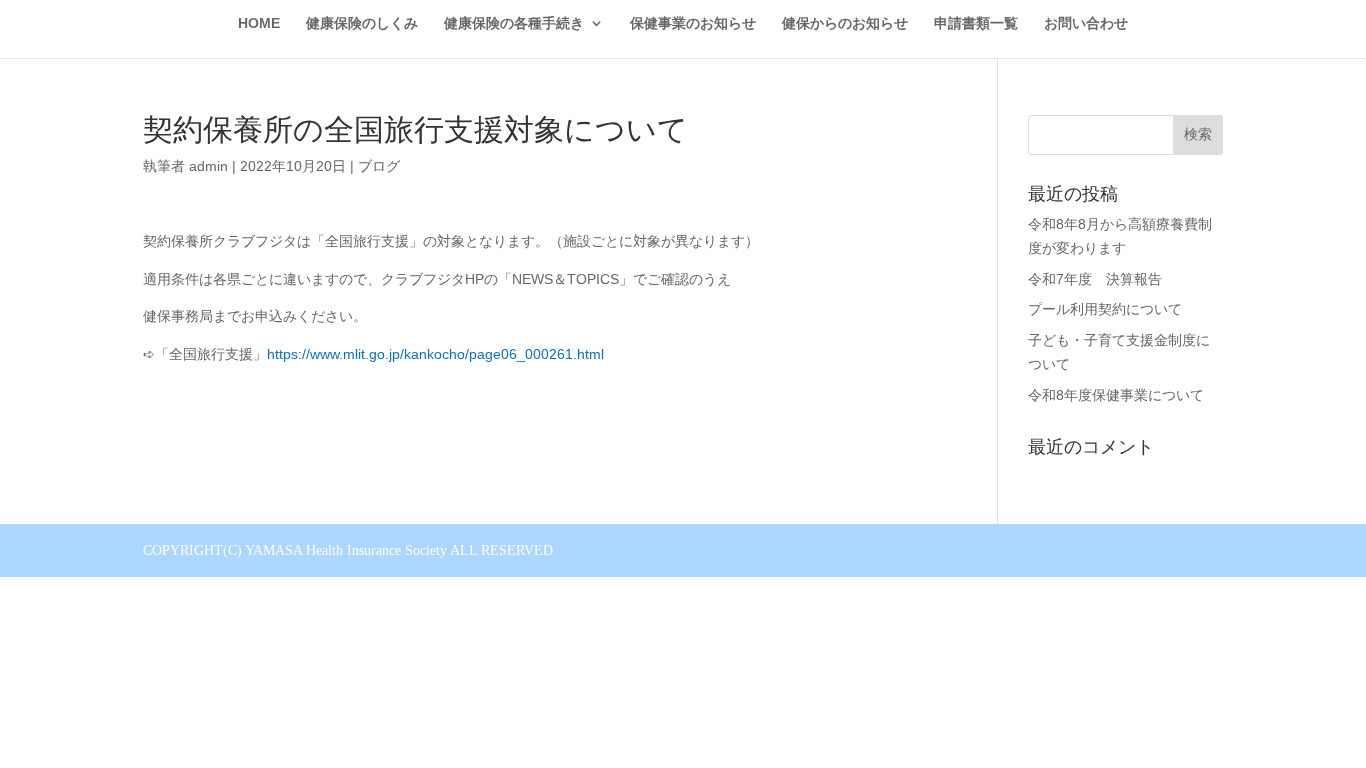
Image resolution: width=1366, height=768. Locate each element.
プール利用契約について (1105, 309)
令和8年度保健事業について (1116, 395)
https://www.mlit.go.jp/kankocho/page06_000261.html (435, 354)
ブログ (379, 166)
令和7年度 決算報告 (1095, 279)
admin (208, 166)
